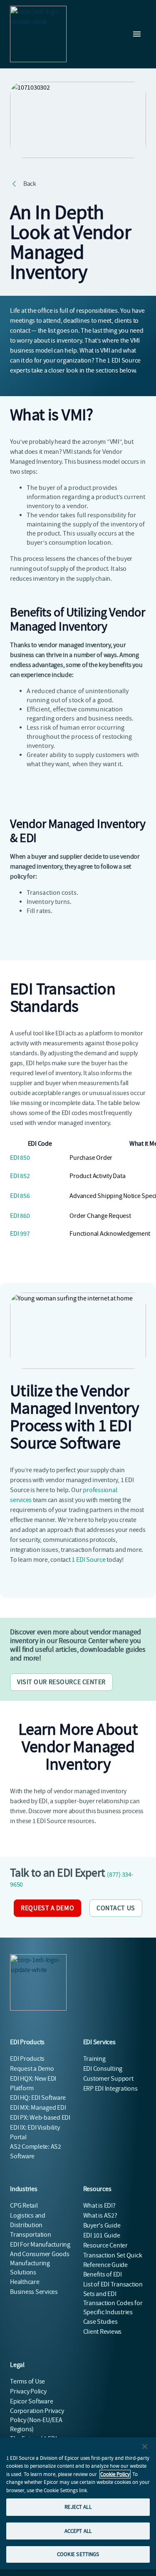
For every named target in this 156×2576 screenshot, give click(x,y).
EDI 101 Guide (102, 2235)
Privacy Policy (28, 2391)
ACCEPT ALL (78, 2531)
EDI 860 (20, 1216)
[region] (78, 2503)
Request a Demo (47, 1908)
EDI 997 (20, 1234)
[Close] (145, 2447)
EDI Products (27, 2059)
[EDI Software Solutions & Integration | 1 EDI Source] (38, 34)
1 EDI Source (88, 1560)
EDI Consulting (103, 2069)
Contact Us (116, 1908)
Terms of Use (27, 2381)
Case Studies (100, 2322)
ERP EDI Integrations (110, 2089)
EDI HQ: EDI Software (38, 2098)
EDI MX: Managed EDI (38, 2108)
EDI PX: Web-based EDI (40, 2118)
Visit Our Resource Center (61, 1682)
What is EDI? (99, 2206)
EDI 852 (20, 1176)
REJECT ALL (78, 2507)
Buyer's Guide (102, 2225)
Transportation (31, 2235)
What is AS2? (100, 2216)
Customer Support (108, 2079)
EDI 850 (20, 1158)
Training (94, 2059)
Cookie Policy (115, 2474)
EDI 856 (20, 1196)
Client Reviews (103, 2332)
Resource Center (105, 2245)
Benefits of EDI (103, 2274)
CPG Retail (24, 2206)
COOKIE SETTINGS (78, 2554)
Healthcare (25, 2282)
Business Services (34, 2292)
